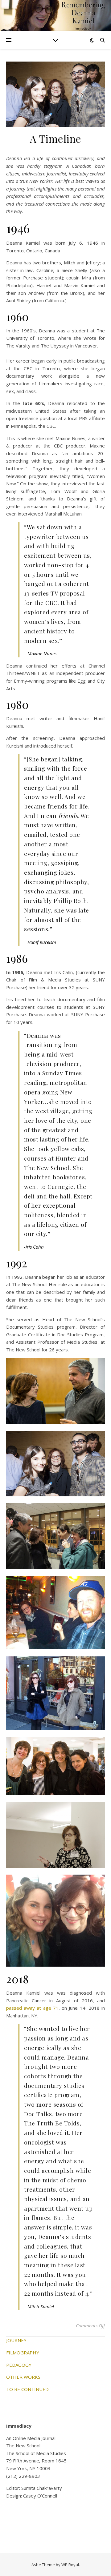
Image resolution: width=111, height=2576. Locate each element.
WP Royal (70, 2565)
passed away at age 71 (32, 2008)
